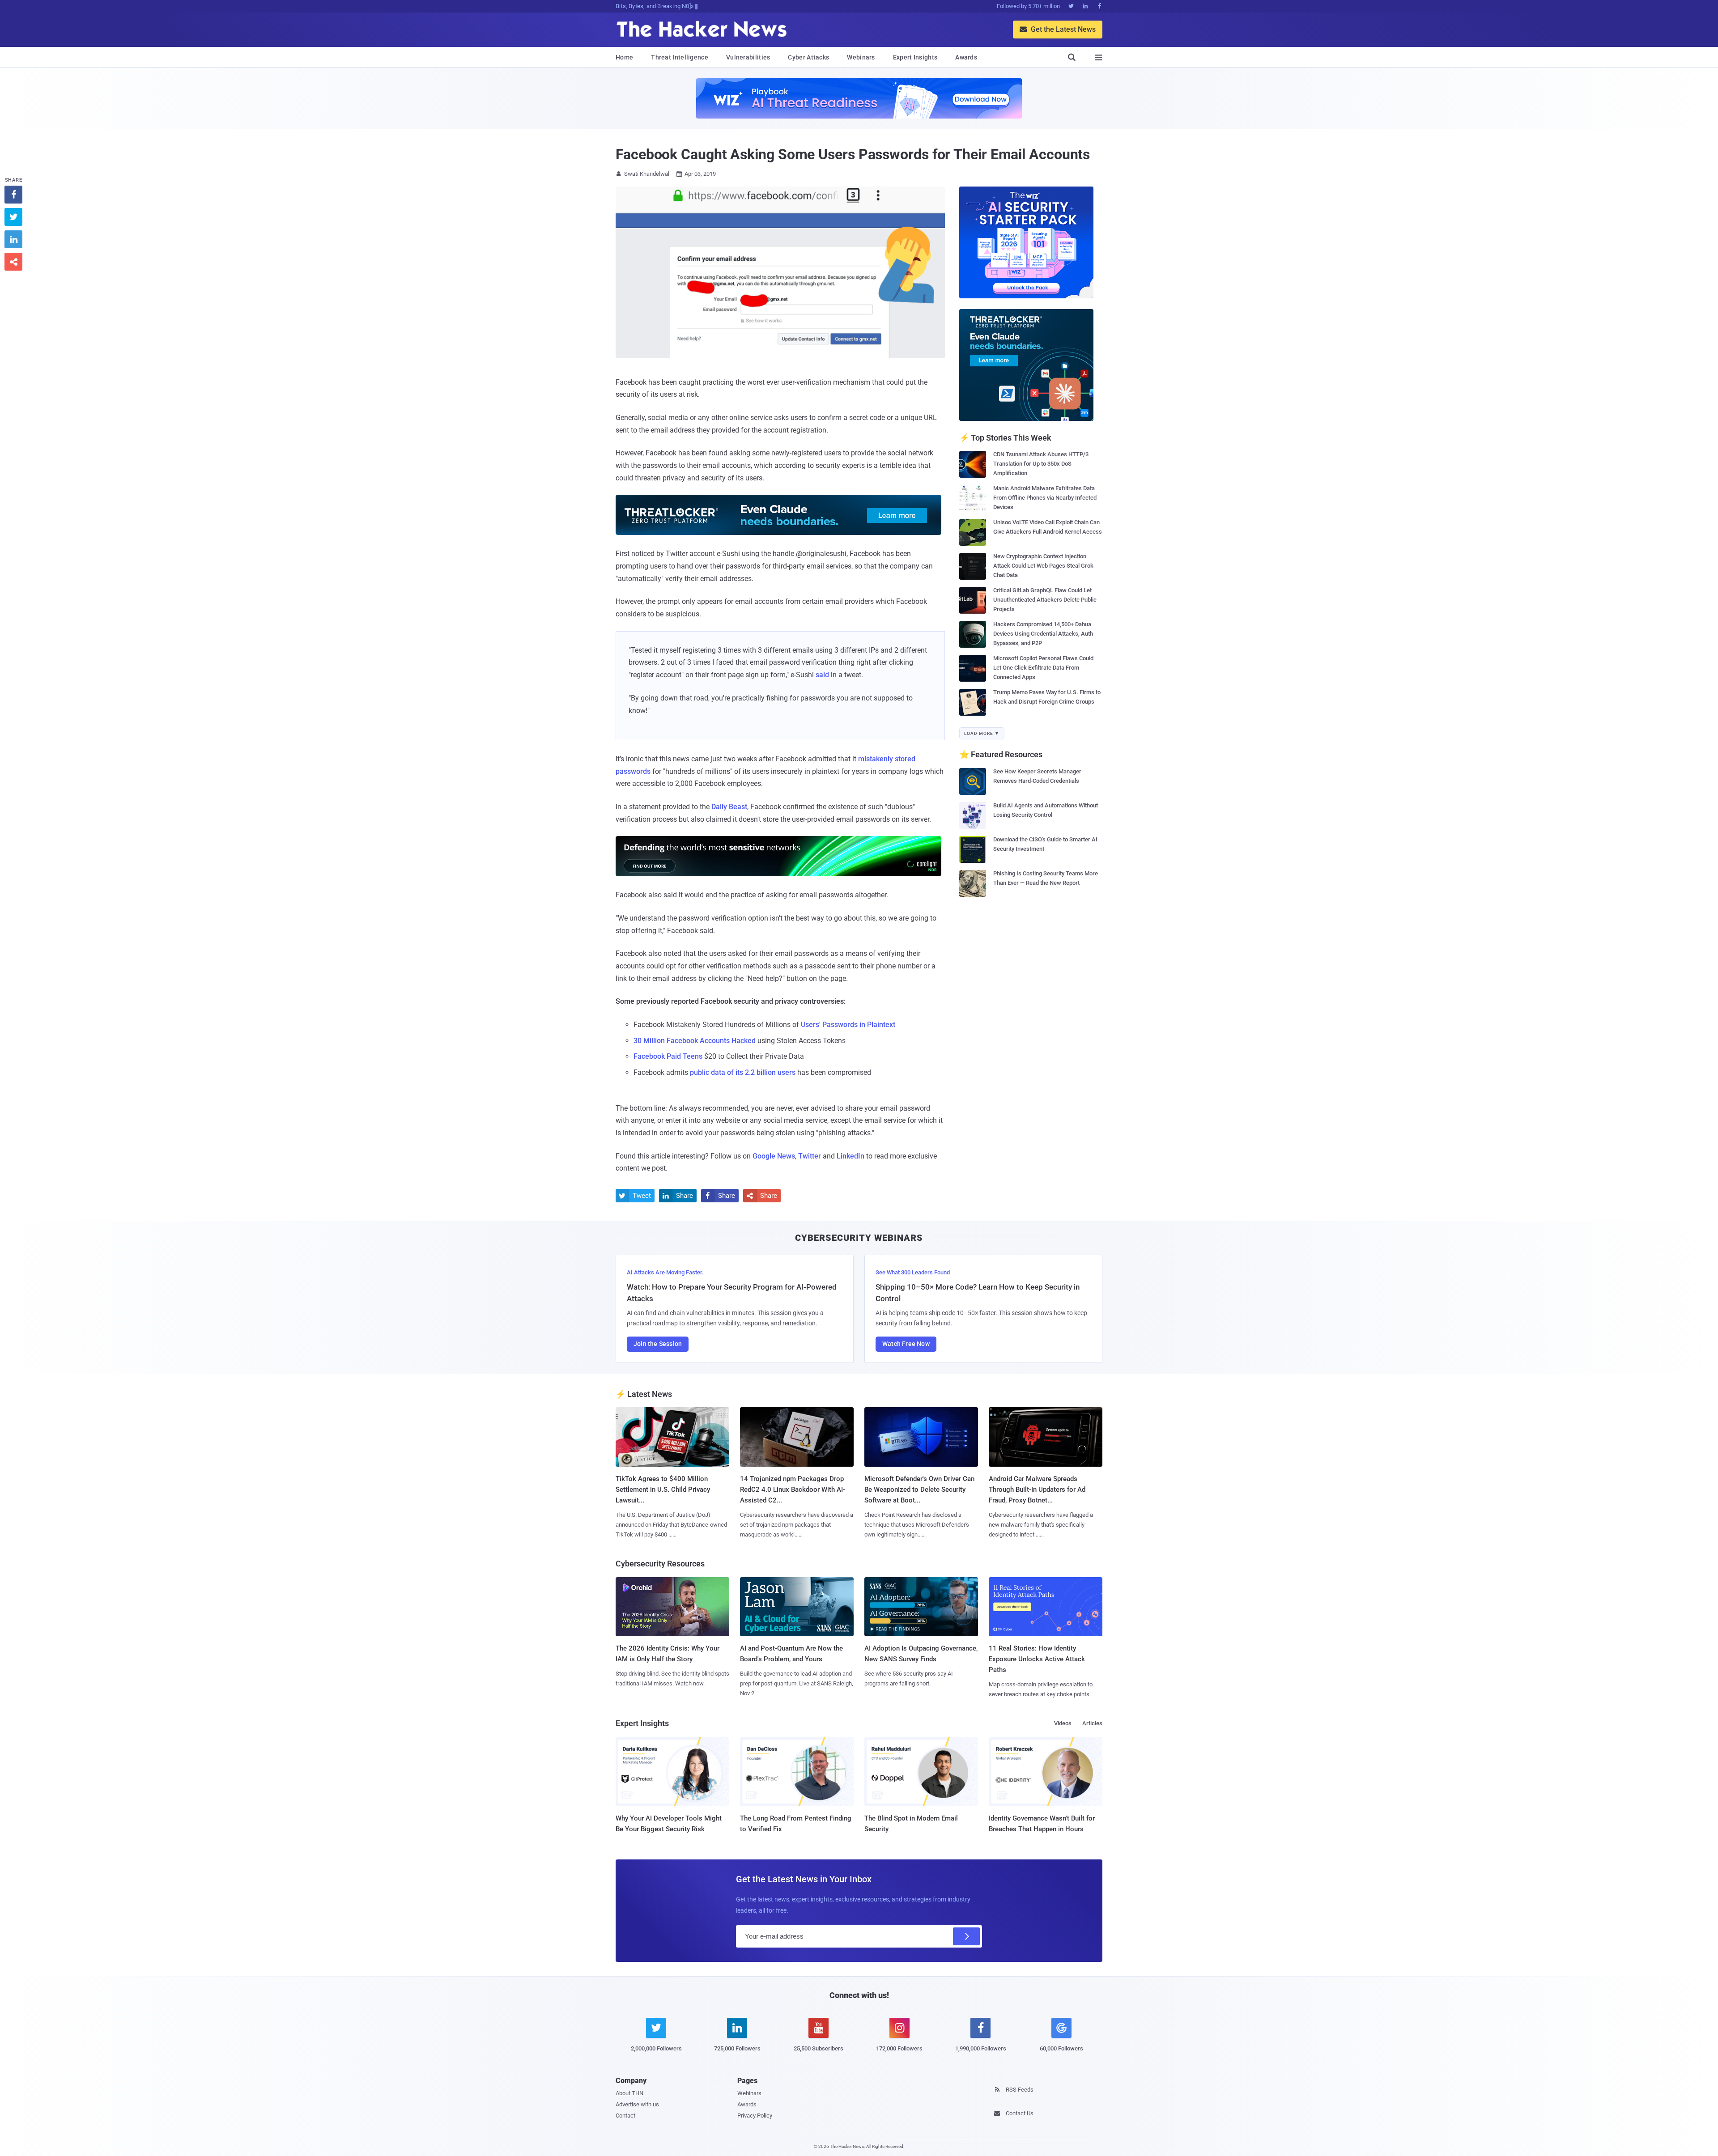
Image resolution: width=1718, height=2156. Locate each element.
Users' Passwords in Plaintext (848, 1025)
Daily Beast (729, 807)
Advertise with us (637, 2104)
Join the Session (658, 1344)
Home (624, 57)
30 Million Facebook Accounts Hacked (695, 1041)
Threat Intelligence (680, 57)
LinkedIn (850, 1156)
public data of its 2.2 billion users (743, 1072)
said (822, 675)
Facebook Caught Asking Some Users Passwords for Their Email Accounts (853, 154)
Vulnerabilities (748, 57)
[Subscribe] (966, 1936)
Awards (966, 57)
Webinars (861, 57)
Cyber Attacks (808, 57)
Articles (1092, 1723)
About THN (629, 2093)
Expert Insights (915, 57)
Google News (774, 1156)
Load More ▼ (982, 733)
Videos (1063, 1723)
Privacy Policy (755, 2116)
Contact (625, 2116)
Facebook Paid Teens (668, 1056)
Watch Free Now (906, 1344)
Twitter (810, 1156)
